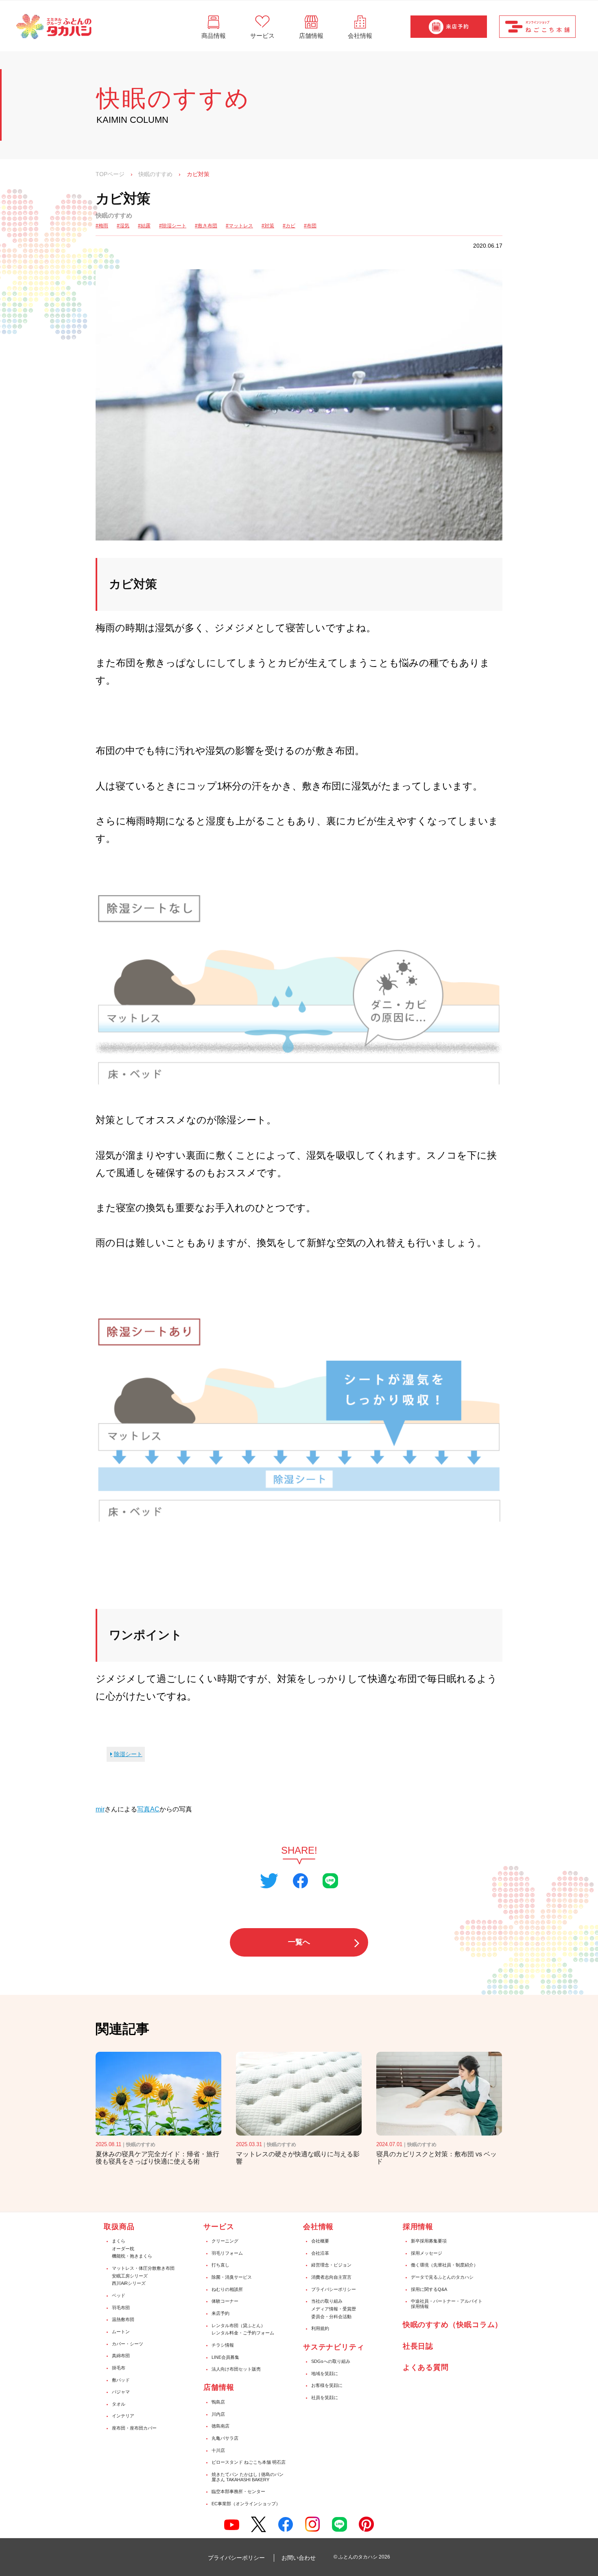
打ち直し (220, 2265)
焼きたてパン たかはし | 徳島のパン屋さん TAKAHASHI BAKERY (248, 2477)
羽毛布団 (121, 2308)
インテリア (123, 2416)
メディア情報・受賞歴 (334, 2309)
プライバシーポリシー (334, 2289)
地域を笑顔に (325, 2373)
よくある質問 (426, 2367)
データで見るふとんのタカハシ (442, 2277)
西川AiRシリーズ (129, 2283)
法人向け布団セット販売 (236, 2369)
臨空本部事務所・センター (238, 2491)
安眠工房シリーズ (130, 2276)
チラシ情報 (223, 2345)
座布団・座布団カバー (134, 2428)
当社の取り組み (327, 2301)
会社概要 (320, 2241)
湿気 (124, 226)
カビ (290, 226)
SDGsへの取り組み (331, 2361)
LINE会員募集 (225, 2357)
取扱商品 (119, 2227)
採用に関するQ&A (429, 2289)
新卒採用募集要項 (429, 2241)
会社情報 (319, 2227)
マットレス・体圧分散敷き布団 (143, 2268)
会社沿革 (320, 2253)
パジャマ (121, 2392)
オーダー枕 (123, 2249)
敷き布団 (207, 226)
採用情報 (418, 2227)
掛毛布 (119, 2368)
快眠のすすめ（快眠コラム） (453, 2325)
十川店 (218, 2450)
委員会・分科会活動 (331, 2317)
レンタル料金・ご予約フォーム (243, 2333)
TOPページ (110, 174)
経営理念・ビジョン (331, 2265)
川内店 (218, 2414)
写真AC (148, 1809)
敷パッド (121, 2380)
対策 (269, 226)
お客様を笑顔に (327, 2385)
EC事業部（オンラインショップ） (246, 2504)
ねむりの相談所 (227, 2289)
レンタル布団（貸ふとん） (238, 2325)
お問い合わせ (299, 2558)
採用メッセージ (427, 2253)
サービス (219, 2227)
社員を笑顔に (325, 2397)
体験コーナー (225, 2301)
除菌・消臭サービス (232, 2277)
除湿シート (174, 226)
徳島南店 (220, 2426)
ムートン (121, 2332)
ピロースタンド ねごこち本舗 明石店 (249, 2462)
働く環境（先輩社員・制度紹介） (444, 2265)
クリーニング (225, 2241)
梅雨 (103, 226)
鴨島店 (218, 2402)
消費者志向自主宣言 (331, 2277)
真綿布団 (121, 2356)
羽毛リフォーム (227, 2253)
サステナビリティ (334, 2347)
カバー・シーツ (128, 2344)
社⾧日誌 (418, 2346)
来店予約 (220, 2313)
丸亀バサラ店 (225, 2438)
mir (100, 1809)
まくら (119, 2241)
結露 (146, 226)
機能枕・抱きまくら (132, 2256)
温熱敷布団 (123, 2319)
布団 (312, 226)
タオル (119, 2404)
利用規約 (320, 2328)
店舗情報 (219, 2387)
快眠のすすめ (155, 174)
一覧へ (299, 1942)
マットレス (241, 226)
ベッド (119, 2295)
